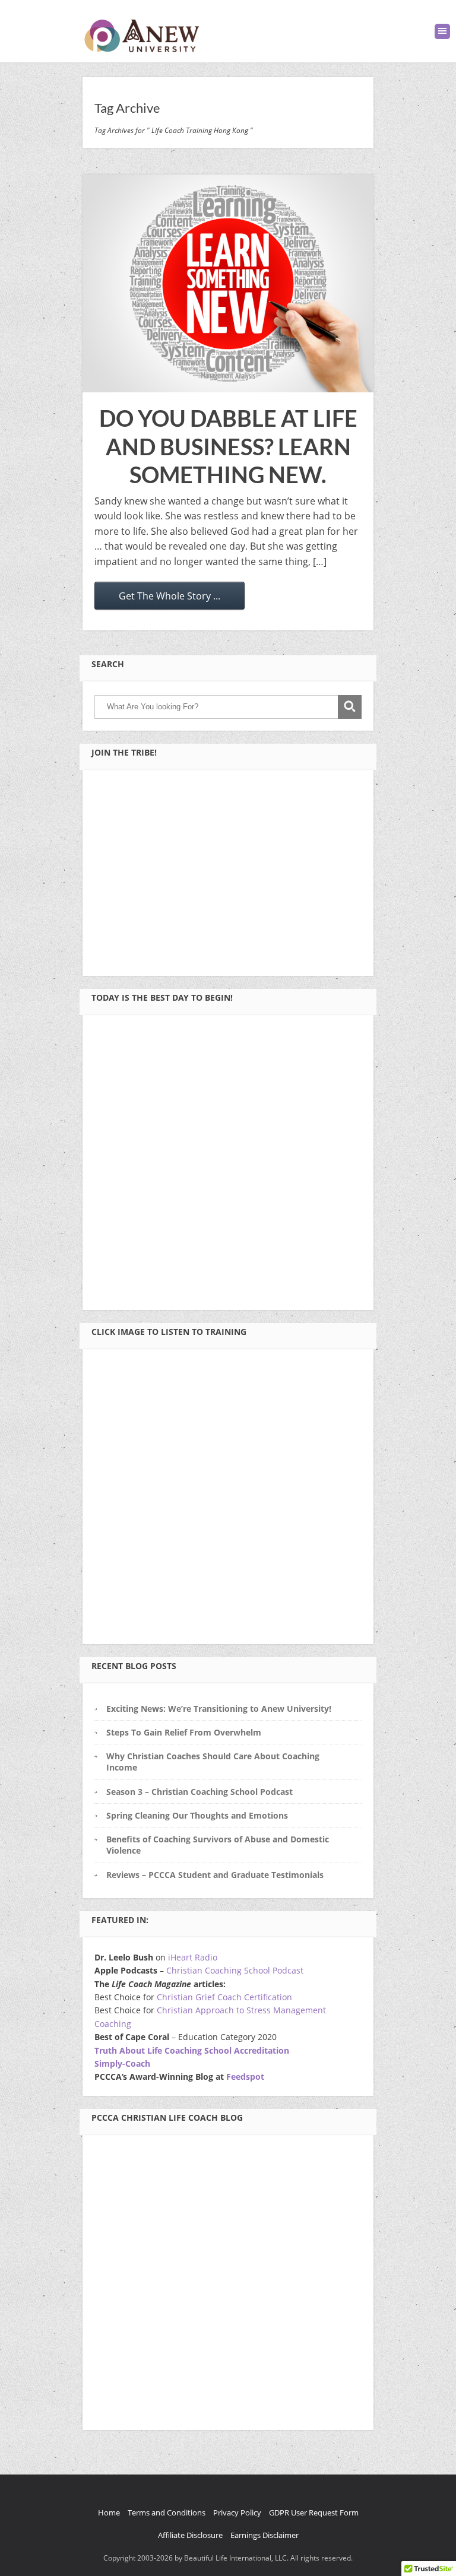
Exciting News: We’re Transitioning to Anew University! (219, 1709)
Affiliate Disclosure (190, 2535)
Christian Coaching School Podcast (235, 1970)
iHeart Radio (193, 1957)
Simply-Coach (122, 2063)
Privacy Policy (237, 2512)
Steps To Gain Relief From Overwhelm (184, 1732)
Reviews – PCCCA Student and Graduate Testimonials (215, 1875)
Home (109, 2512)
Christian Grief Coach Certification (224, 1997)
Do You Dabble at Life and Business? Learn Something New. (228, 446)
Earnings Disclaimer (265, 2535)
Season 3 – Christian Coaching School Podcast (199, 1792)
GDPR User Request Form (314, 2512)
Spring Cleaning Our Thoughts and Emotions (197, 1815)
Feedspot (245, 2077)
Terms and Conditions (167, 2512)
